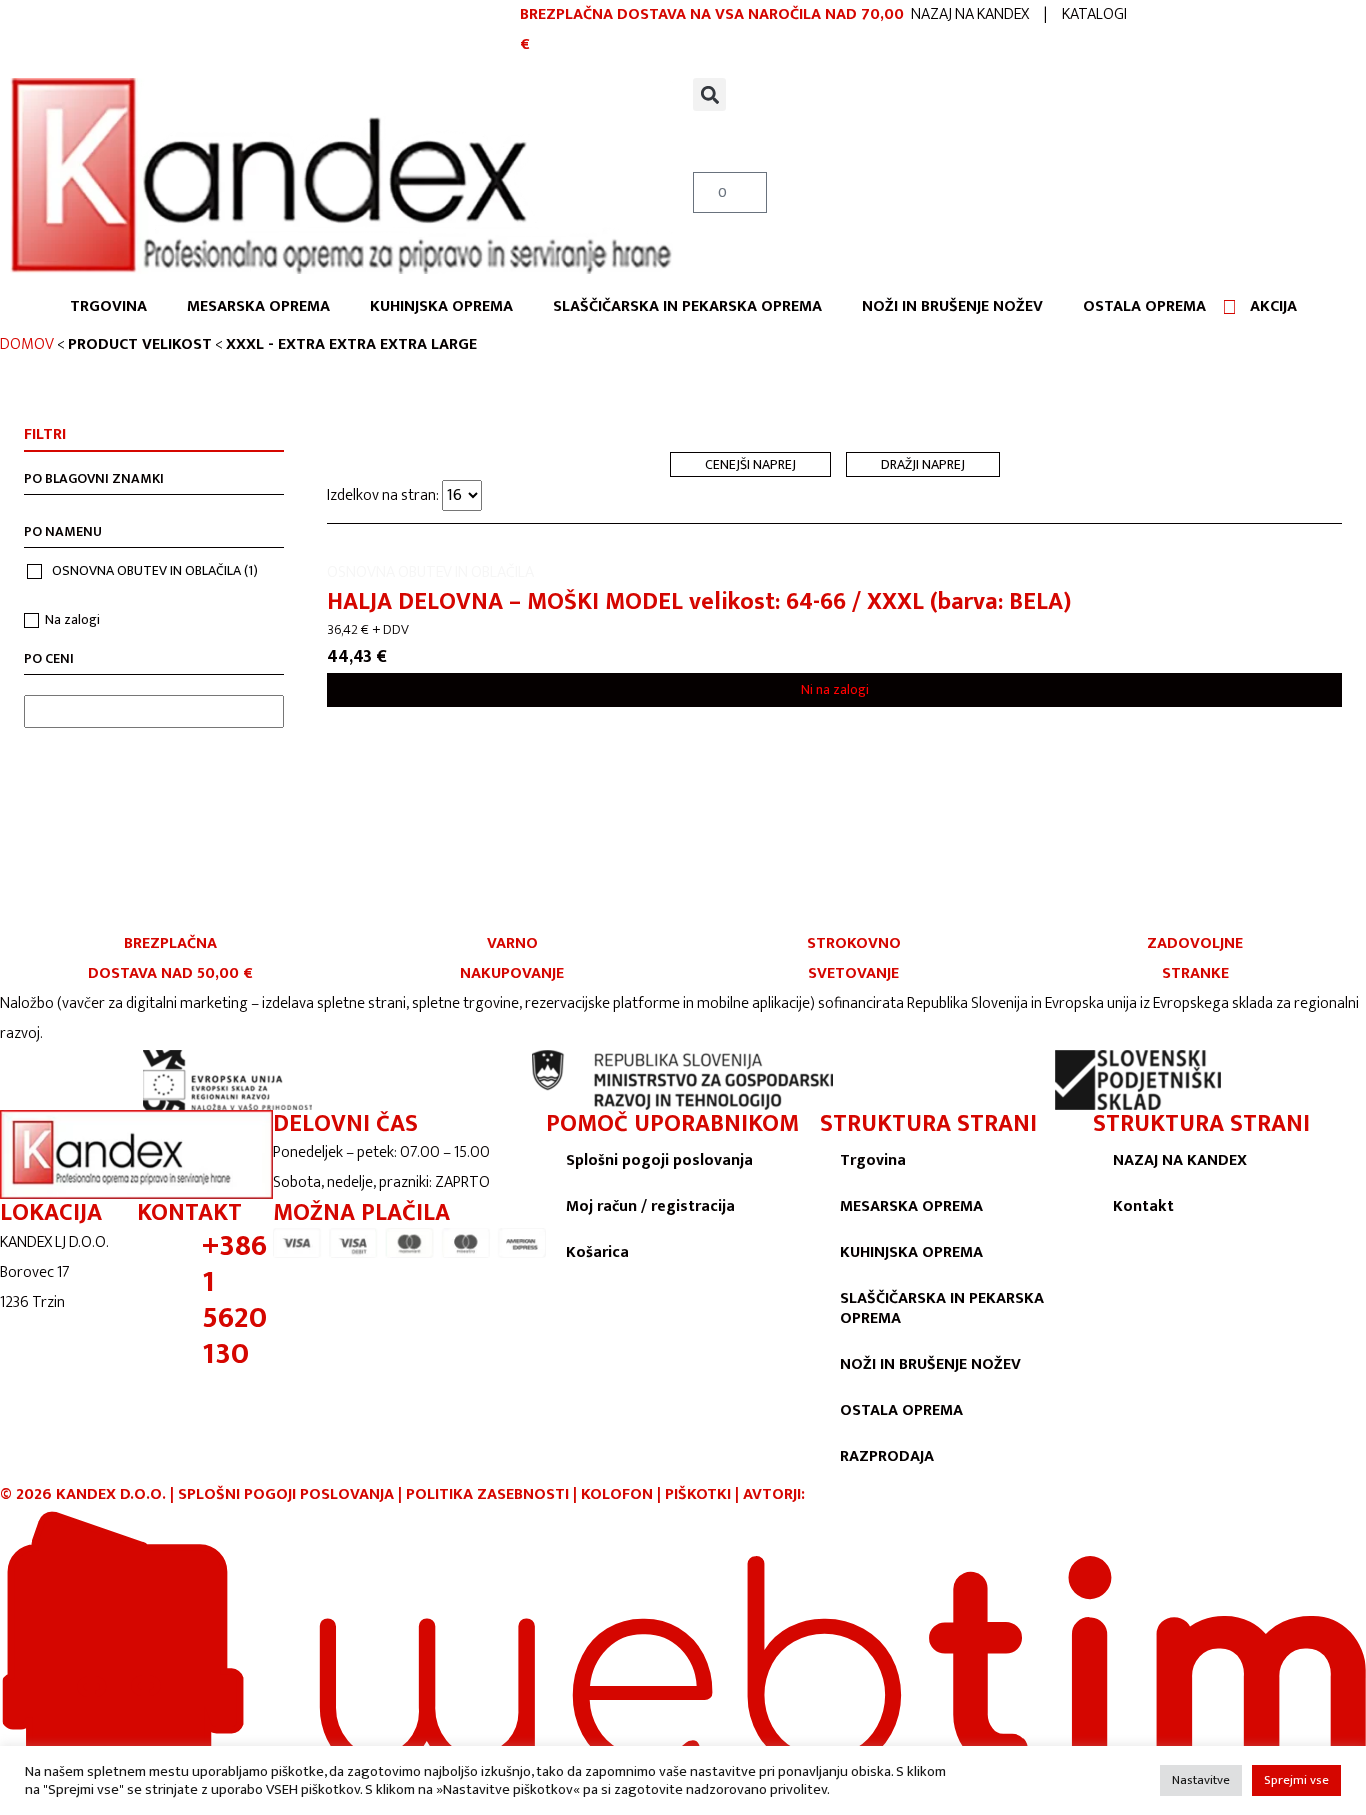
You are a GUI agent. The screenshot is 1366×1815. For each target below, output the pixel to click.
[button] (709, 94)
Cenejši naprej (750, 464)
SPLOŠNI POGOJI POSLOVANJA (286, 1494)
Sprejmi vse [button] (1296, 1780)
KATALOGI (1094, 14)
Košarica (597, 1252)
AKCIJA (1273, 306)
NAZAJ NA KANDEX (970, 14)
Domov (27, 344)
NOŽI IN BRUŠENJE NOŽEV (952, 306)
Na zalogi (72, 619)
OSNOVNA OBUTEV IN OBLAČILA (155, 570)
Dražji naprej (923, 464)
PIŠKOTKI (698, 1494)
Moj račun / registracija (650, 1206)
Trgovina (873, 1160)
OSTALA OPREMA (1144, 306)
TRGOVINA (108, 306)
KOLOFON (619, 1494)
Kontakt (1143, 1206)
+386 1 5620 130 (234, 1300)
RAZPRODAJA (887, 1456)
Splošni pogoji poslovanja (659, 1160)
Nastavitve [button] (1201, 1780)
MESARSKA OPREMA (258, 306)
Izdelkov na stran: (384, 495)
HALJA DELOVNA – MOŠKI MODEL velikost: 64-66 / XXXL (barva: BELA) (699, 602)
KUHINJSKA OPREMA (441, 306)
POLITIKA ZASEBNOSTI (487, 1494)
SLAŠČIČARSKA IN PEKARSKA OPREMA (687, 306)
